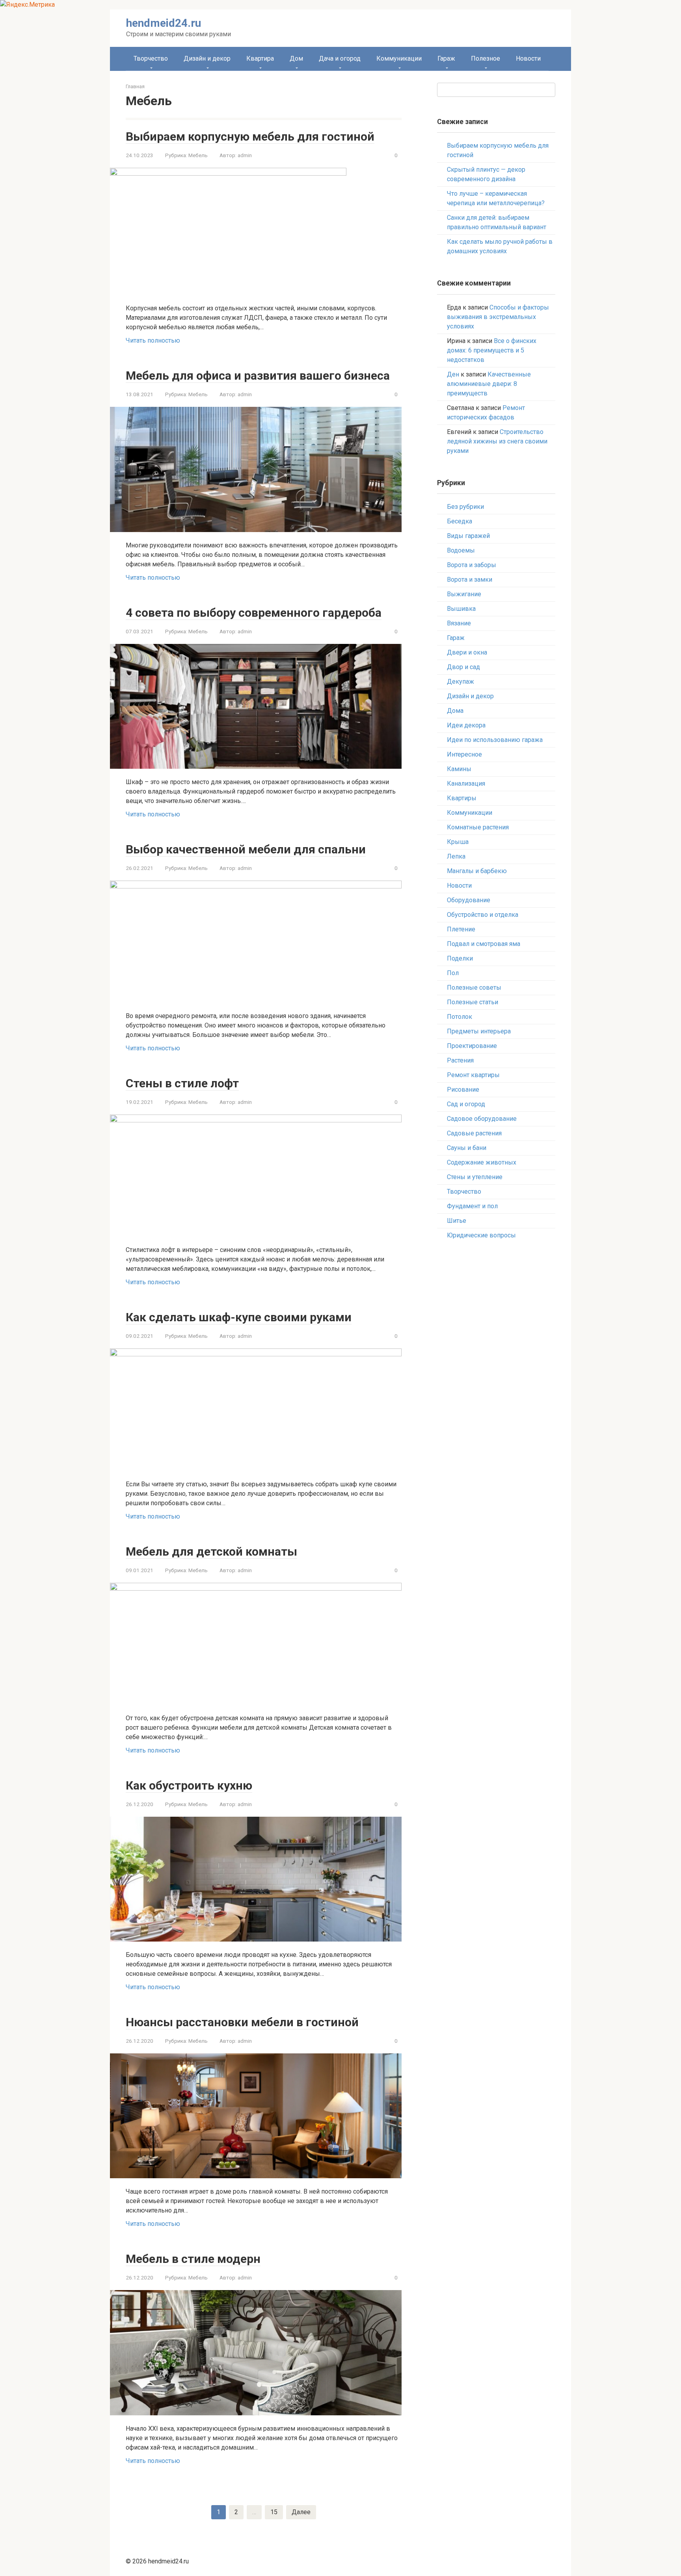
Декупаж (461, 682)
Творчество (151, 58)
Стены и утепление (475, 1177)
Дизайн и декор (207, 58)
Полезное (486, 58)
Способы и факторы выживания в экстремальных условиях (498, 317)
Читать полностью (153, 340)
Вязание (459, 623)
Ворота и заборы (472, 565)
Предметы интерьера (479, 1031)
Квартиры (462, 798)
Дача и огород (340, 58)
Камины (459, 769)
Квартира (260, 58)
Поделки (460, 958)
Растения (460, 1060)
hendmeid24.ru (164, 23)
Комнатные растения (478, 827)
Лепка (456, 856)
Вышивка (461, 609)
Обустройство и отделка (483, 915)
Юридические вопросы (481, 1235)
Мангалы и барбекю (477, 871)
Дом (296, 58)
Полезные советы (474, 988)
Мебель (198, 155)
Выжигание (464, 594)
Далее (301, 2512)
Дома (455, 711)
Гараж (446, 58)
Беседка (460, 521)
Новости (528, 58)
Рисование (463, 1090)
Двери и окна (467, 652)
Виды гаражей (468, 536)
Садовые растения (474, 1133)
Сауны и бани (467, 1148)
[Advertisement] (496, 1374)
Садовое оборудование (482, 1119)
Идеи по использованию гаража (495, 740)
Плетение (461, 929)
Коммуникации (399, 58)
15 (274, 2512)
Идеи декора (466, 725)
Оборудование (469, 900)
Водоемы (461, 550)
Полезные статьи (473, 1002)
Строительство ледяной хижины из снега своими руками (497, 441)
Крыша (458, 842)
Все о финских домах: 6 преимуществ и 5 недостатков (492, 350)
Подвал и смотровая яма (484, 944)
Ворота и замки (470, 580)
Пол (453, 973)
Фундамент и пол (472, 1206)
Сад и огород (466, 1104)
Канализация (466, 784)
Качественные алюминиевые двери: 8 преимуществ (489, 384)
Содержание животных (482, 1162)
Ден (453, 374)
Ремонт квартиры (473, 1075)
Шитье (457, 1221)
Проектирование (472, 1046)
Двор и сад (463, 667)
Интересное (464, 754)
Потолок (460, 1017)
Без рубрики (465, 507)
